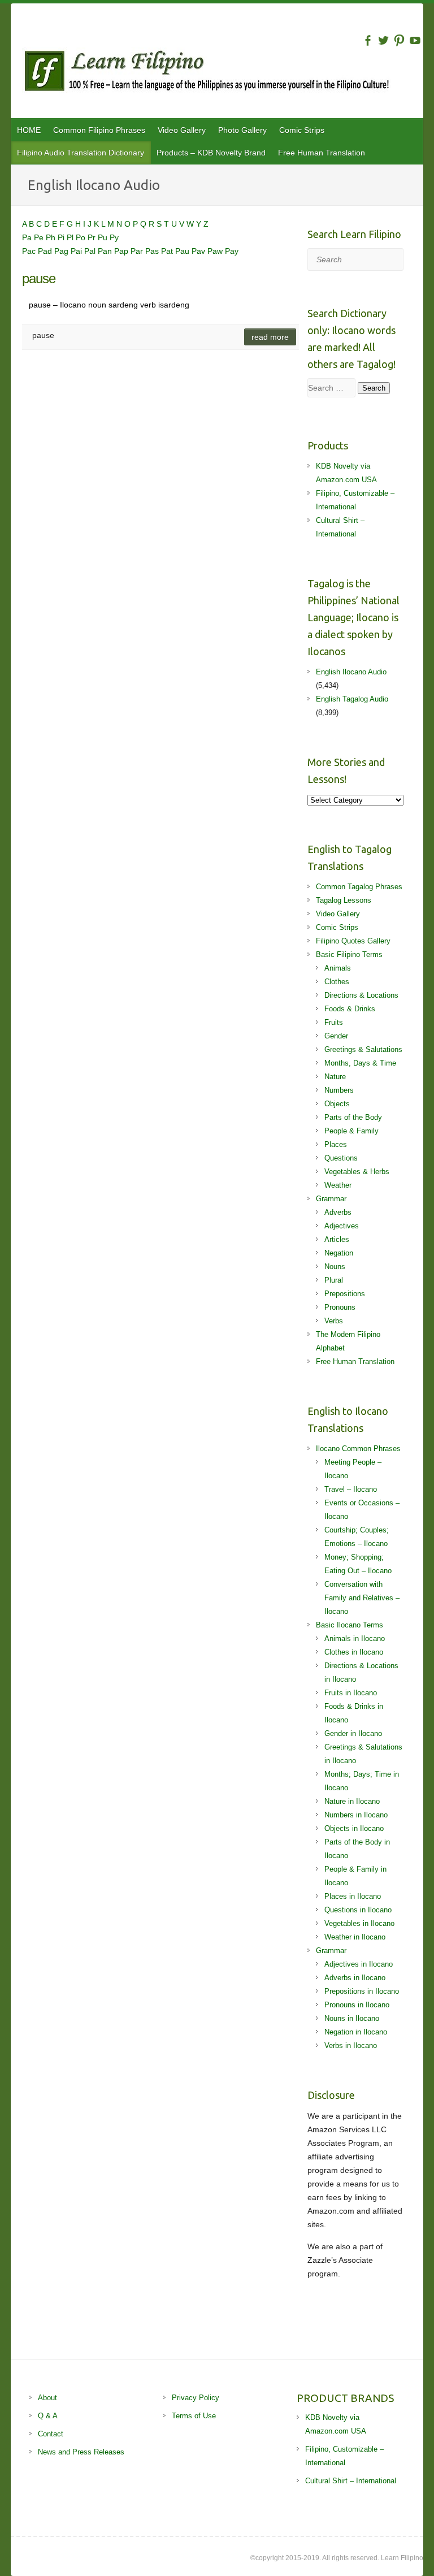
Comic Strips (302, 130)
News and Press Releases (81, 2452)
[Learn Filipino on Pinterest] (399, 40)
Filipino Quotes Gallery (353, 941)
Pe (40, 237)
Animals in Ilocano (355, 1638)
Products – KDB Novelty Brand (211, 153)
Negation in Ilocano (356, 2032)
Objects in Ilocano (354, 1828)
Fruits (334, 1022)
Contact (51, 2434)
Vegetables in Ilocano (359, 1923)
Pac (30, 251)
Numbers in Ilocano (356, 1815)
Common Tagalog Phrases (359, 887)
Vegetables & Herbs (357, 1172)
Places (336, 1144)
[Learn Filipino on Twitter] (383, 40)
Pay (232, 251)
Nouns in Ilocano (352, 2018)
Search (374, 388)
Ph (52, 237)
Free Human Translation (322, 153)
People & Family (351, 1131)
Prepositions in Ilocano (362, 1991)
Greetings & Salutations (363, 1049)
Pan (106, 251)
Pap (122, 251)
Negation (339, 1253)
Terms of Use (194, 2416)
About (47, 2398)
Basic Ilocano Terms (350, 1625)
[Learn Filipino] (223, 73)
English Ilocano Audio (351, 672)
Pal (91, 251)
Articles (337, 1239)
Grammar (331, 1199)
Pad (46, 251)
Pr (93, 237)
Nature (335, 1077)
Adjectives (342, 1226)
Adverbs (338, 1212)
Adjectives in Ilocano (359, 1964)
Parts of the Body (353, 1117)
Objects (337, 1104)
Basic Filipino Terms (349, 954)
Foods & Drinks (350, 1009)
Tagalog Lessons (344, 900)
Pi (62, 237)
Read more (270, 337)
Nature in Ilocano (352, 1801)
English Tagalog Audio (352, 699)
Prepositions (345, 1294)
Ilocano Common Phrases (358, 1449)
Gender (336, 1036)
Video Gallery (182, 130)
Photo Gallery (242, 130)
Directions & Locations (361, 995)
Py (114, 237)
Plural (334, 1280)
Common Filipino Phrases (99, 130)
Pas (153, 251)
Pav (199, 251)
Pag (62, 251)
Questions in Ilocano (358, 1910)
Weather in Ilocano (355, 1937)
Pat (168, 251)
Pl (71, 237)
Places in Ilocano (353, 1896)
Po (82, 237)
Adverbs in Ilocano (355, 1978)
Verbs (334, 1321)
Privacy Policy (196, 2398)
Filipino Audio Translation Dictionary (81, 153)
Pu (104, 237)
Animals (338, 968)
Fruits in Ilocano (351, 1693)
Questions (341, 1158)
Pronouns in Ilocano (357, 2005)
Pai (77, 251)
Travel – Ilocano (351, 1489)
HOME (29, 130)
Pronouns (340, 1307)
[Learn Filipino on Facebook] (368, 40)
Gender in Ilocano (353, 1733)
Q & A (48, 2416)
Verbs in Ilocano (351, 2045)
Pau (183, 251)
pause (39, 278)
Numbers (339, 1090)
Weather (338, 1185)
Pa (28, 237)
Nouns (335, 1267)
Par (138, 251)
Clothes (337, 982)
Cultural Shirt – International (351, 2481)
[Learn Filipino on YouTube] (415, 40)
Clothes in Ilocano (354, 1652)
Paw (216, 251)
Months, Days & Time (360, 1063)
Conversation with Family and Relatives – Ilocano (362, 1598)
